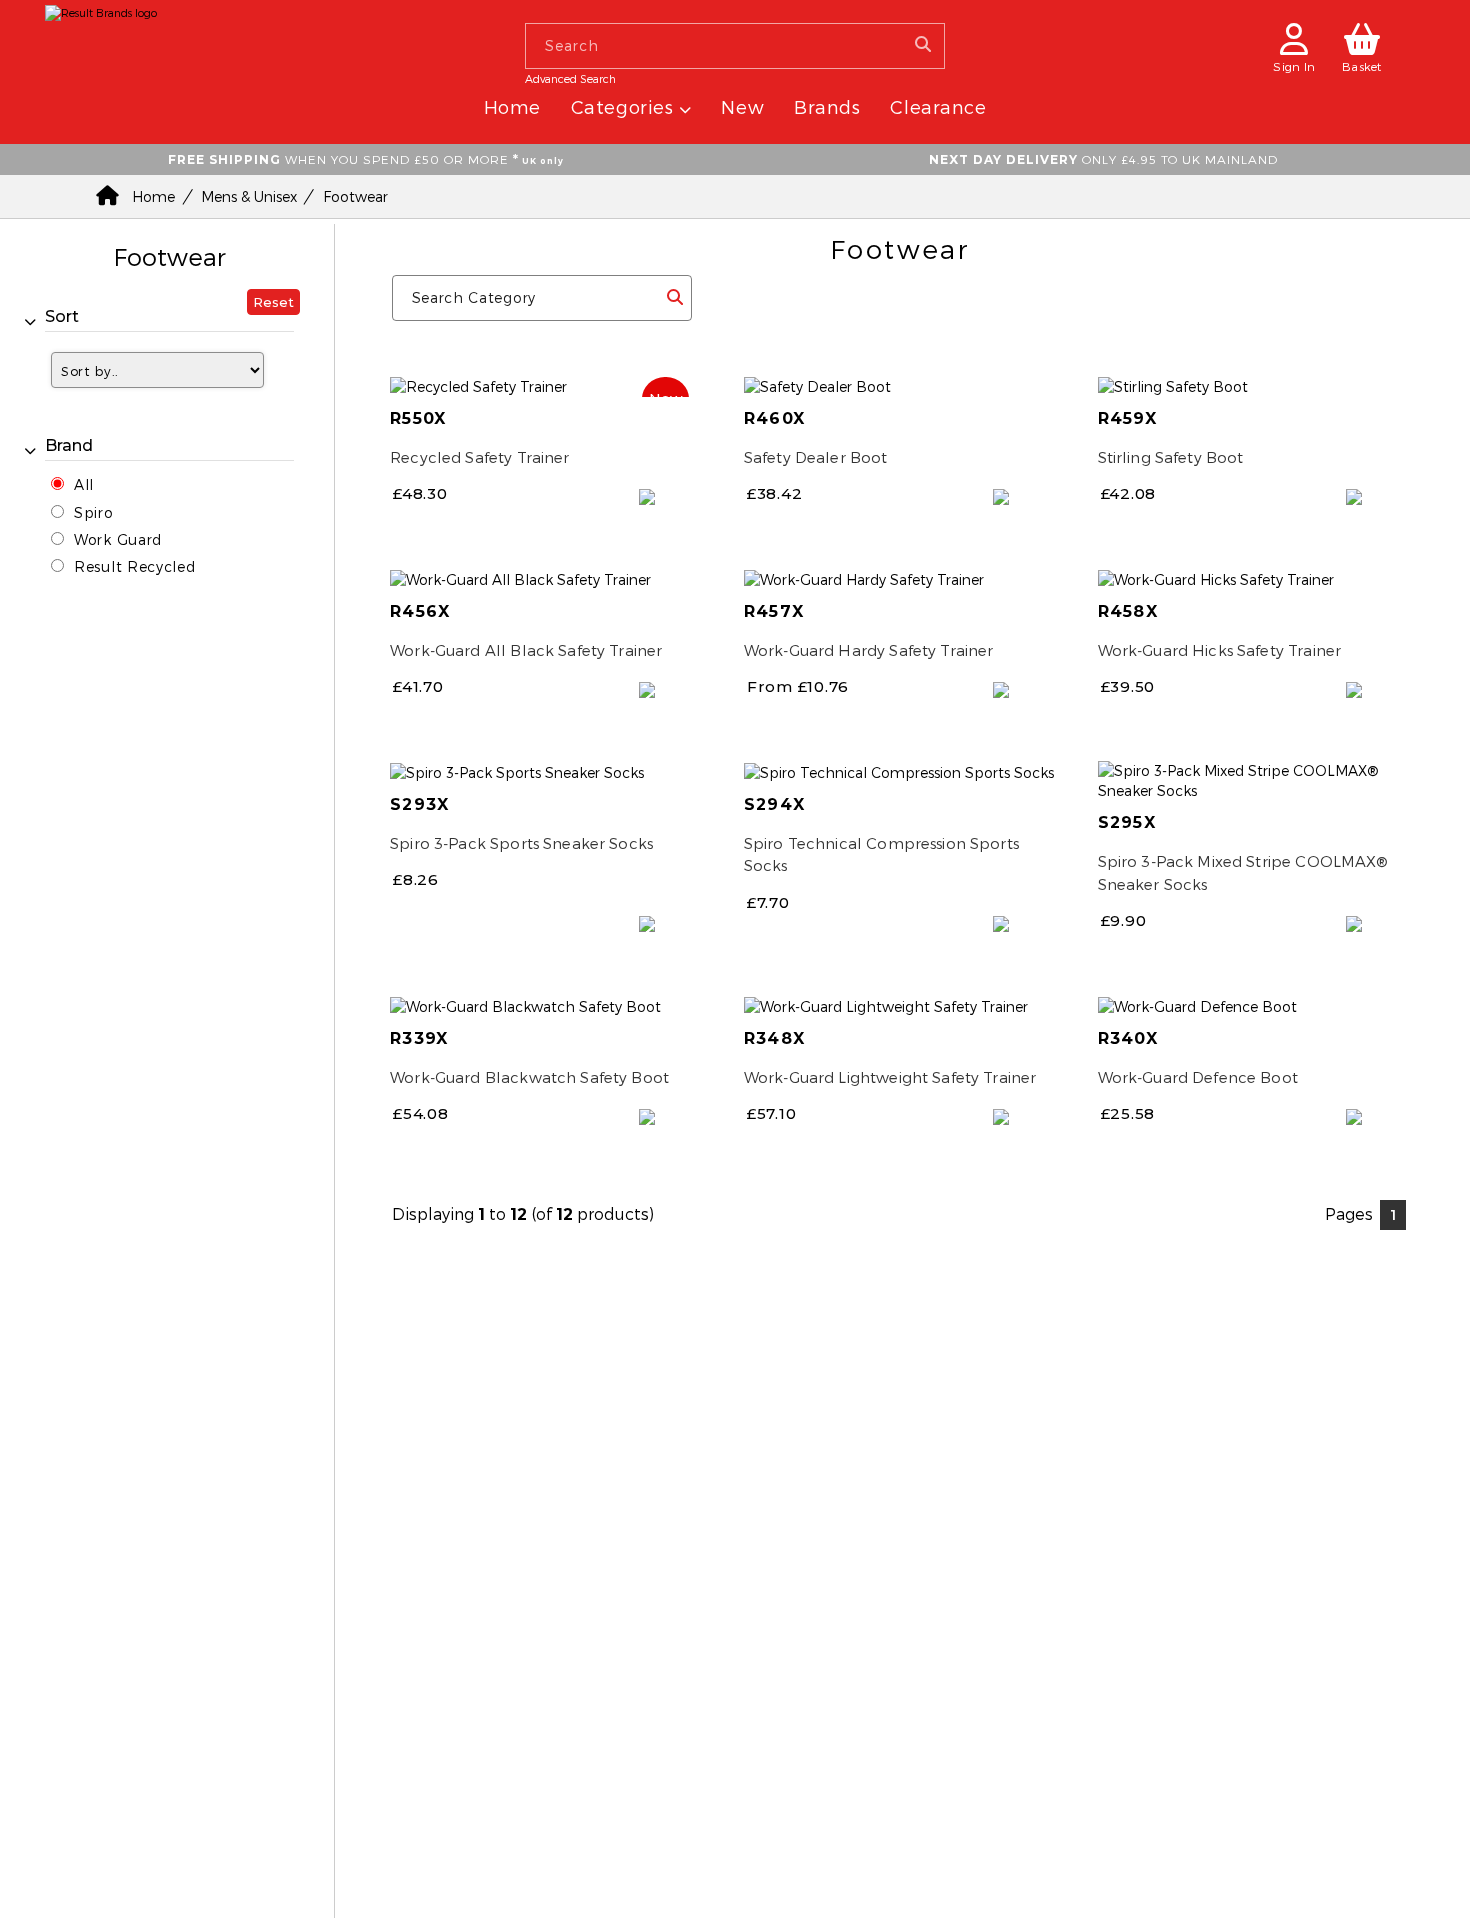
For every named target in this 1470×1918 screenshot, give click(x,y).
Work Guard (118, 539)
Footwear (355, 196)
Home (512, 106)
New (742, 106)
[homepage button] (101, 8)
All (84, 484)
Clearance (938, 106)
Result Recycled (135, 566)
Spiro (94, 512)
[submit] (675, 297)
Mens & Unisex (249, 196)
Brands (827, 106)
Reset (273, 302)
